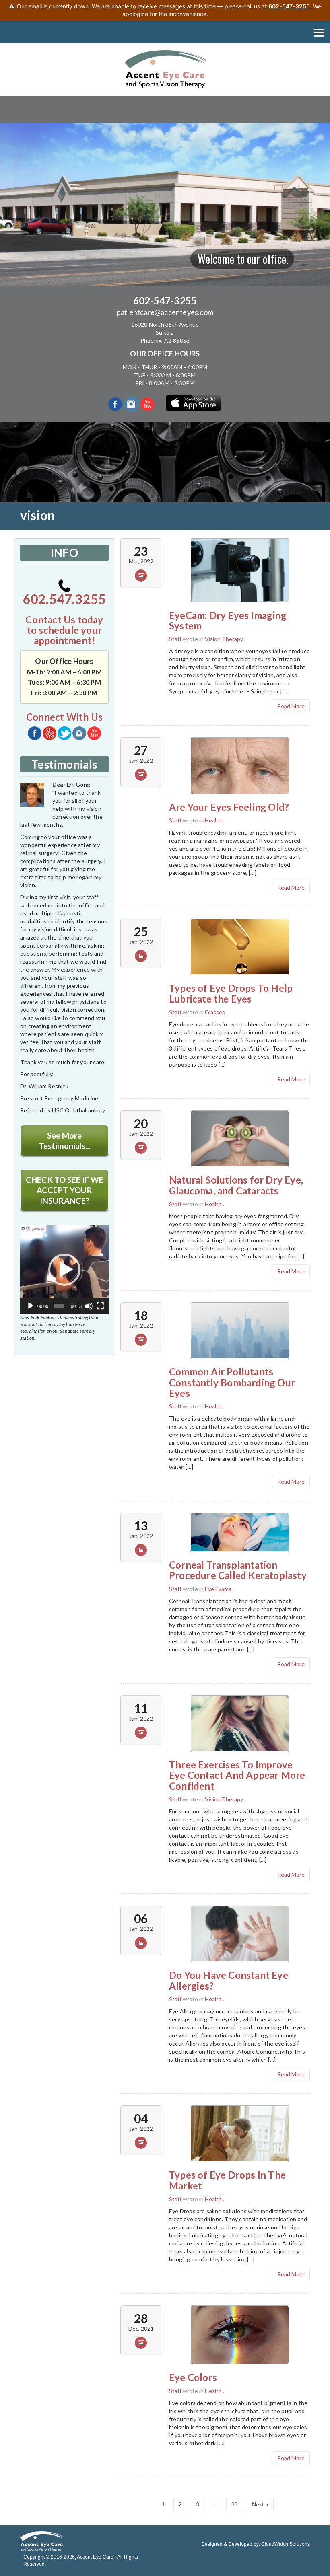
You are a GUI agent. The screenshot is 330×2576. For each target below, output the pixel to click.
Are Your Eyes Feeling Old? (229, 807)
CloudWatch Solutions (286, 2544)
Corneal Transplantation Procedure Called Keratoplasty (238, 1570)
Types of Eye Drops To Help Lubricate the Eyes (231, 993)
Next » (260, 2504)
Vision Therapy (224, 639)
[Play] (31, 1306)
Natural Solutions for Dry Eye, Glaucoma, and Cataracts (236, 1185)
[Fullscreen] (100, 1306)
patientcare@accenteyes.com (165, 312)
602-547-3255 (165, 301)
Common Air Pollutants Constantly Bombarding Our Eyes (232, 1382)
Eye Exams (218, 1589)
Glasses (215, 1012)
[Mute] (89, 1306)
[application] (64, 1270)
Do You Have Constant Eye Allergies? (229, 1980)
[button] (64, 1270)
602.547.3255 (64, 599)
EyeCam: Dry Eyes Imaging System (228, 620)
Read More (291, 706)
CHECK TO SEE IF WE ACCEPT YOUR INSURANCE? (65, 1190)
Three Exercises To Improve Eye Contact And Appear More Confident (237, 1775)
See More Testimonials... (65, 1141)
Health (213, 820)
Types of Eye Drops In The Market (227, 2180)
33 (235, 2504)
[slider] (59, 1306)
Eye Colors (193, 2377)
